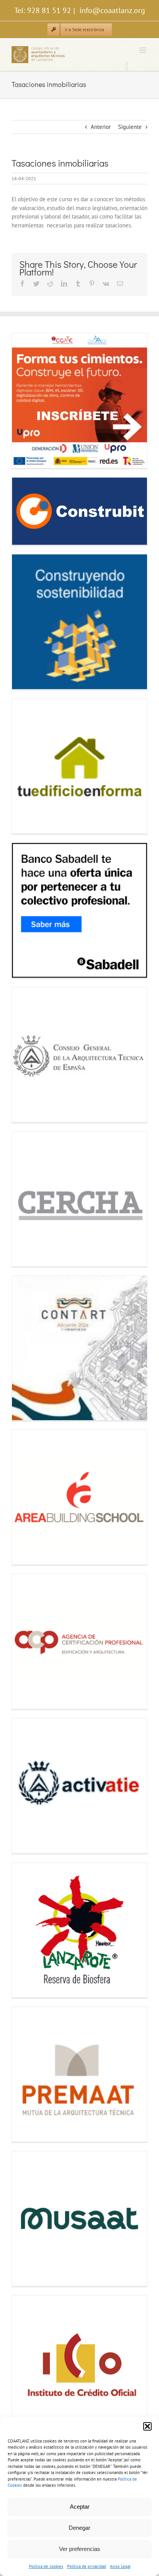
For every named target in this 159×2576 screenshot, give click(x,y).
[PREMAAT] (79, 2074)
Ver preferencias (80, 2549)
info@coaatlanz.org (111, 10)
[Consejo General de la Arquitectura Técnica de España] (79, 1055)
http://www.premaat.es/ (27, 2074)
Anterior (101, 127)
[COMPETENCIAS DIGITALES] (79, 401)
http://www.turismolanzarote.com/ (27, 1930)
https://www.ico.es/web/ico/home (27, 2363)
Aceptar (80, 2507)
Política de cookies (46, 2566)
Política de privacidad (87, 2566)
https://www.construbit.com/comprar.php (27, 511)
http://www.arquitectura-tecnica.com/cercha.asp (27, 1199)
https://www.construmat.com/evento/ (27, 622)
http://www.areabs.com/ (27, 1497)
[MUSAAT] (79, 2219)
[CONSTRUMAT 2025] (79, 622)
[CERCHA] (79, 1199)
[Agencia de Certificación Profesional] (79, 1641)
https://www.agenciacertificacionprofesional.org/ (27, 1642)
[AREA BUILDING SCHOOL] (79, 1497)
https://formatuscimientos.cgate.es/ (27, 401)
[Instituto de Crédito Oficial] (79, 2363)
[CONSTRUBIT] (79, 511)
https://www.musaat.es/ (27, 2219)
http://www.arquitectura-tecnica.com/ (27, 1055)
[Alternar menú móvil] (143, 50)
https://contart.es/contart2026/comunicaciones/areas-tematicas (27, 1348)
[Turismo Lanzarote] (79, 1930)
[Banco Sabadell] (79, 910)
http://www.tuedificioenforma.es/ (27, 766)
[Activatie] (79, 1786)
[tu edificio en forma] (79, 766)
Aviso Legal (120, 2566)
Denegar (79, 2528)
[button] (147, 2426)
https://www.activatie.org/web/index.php (27, 1786)
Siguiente (130, 127)
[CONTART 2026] (79, 1348)
